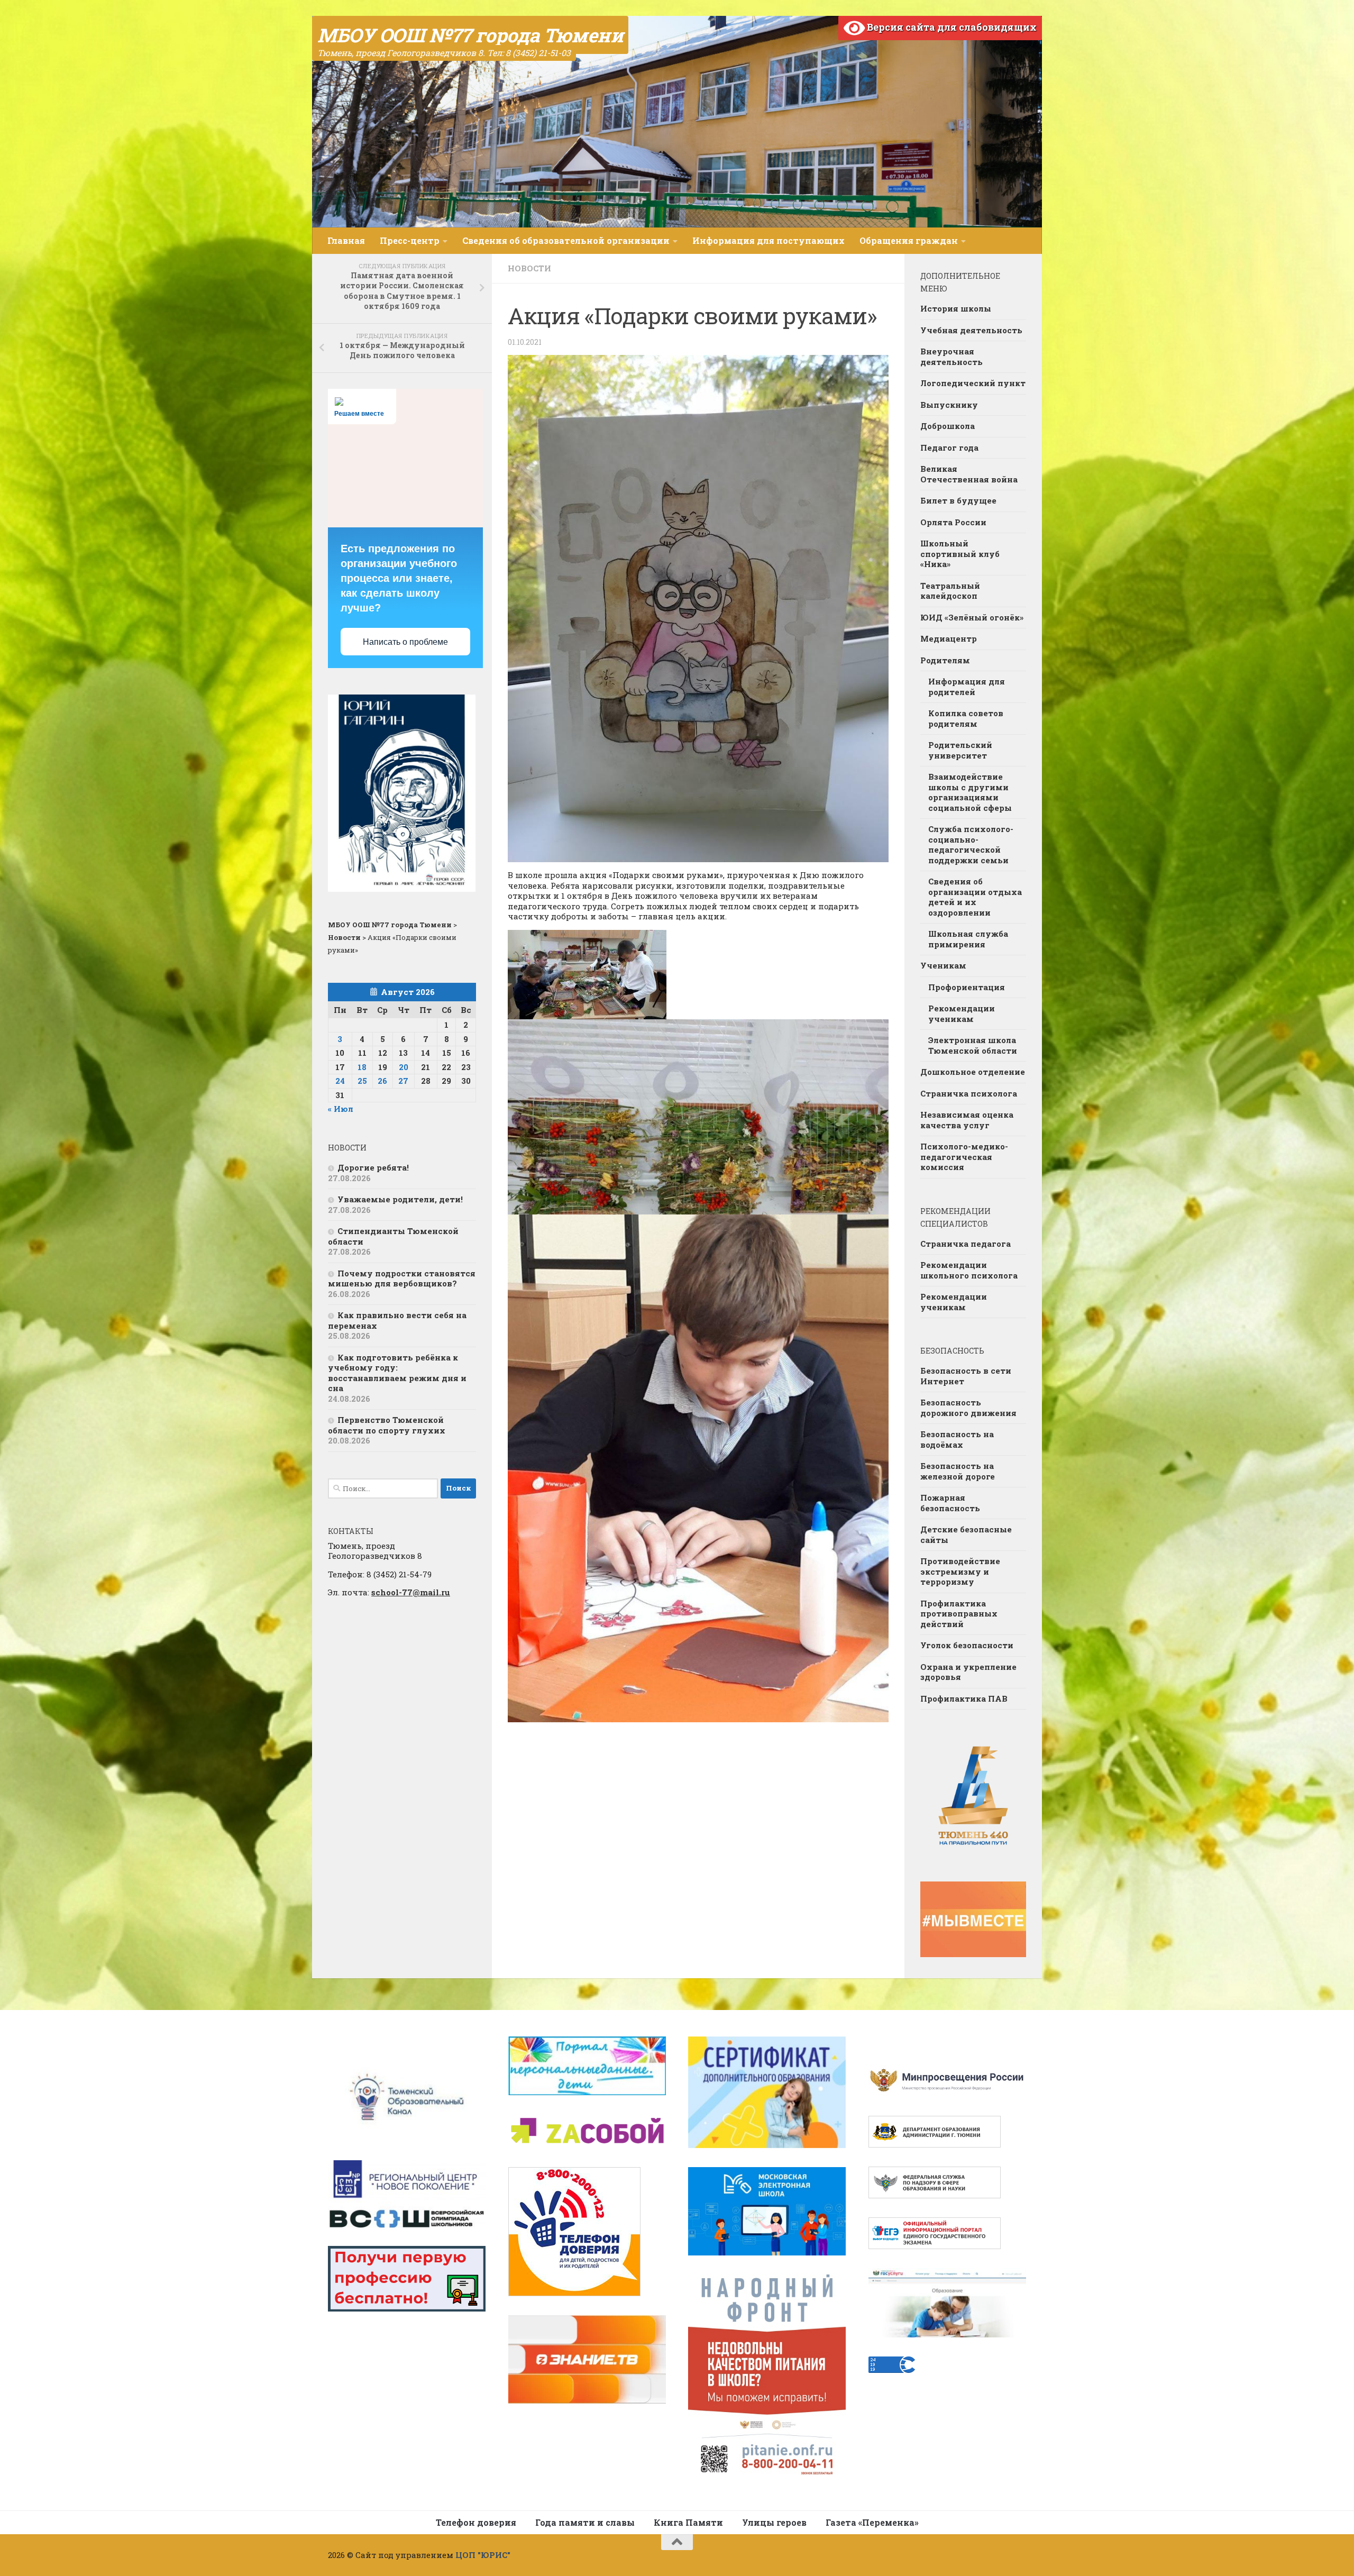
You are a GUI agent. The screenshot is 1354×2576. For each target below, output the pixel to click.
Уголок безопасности (967, 1645)
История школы (956, 308)
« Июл (341, 1109)
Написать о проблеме (405, 642)
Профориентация (967, 987)
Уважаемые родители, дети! (400, 1199)
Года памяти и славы (585, 2522)
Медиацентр (949, 638)
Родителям (945, 660)
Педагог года (949, 447)
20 (404, 1067)
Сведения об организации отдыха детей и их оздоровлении (975, 897)
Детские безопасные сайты (966, 1534)
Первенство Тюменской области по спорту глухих (387, 1425)
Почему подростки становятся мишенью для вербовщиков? (402, 1278)
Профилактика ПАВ (964, 1698)
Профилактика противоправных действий (959, 1614)
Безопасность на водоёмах (957, 1439)
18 (362, 1067)
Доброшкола (948, 426)
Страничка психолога (969, 1093)
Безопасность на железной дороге (958, 1471)
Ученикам (943, 965)
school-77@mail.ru (411, 1592)
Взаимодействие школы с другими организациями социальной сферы (970, 792)
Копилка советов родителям (966, 718)
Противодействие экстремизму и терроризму (960, 1571)
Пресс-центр (410, 240)
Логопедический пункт (973, 383)
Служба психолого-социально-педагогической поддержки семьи (971, 844)
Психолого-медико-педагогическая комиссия (964, 1157)
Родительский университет (960, 750)
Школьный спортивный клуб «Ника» (960, 554)
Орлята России (953, 522)
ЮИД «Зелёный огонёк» (972, 617)
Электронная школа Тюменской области (973, 1045)
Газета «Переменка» (872, 2522)
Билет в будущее (958, 500)
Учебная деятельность (971, 330)
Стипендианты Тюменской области (393, 1236)
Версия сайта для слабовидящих (951, 27)
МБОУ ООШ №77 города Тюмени (470, 35)
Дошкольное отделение (973, 1072)
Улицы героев (774, 2522)
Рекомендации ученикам (962, 1013)
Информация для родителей (967, 687)
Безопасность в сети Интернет (966, 1376)
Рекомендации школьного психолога (969, 1270)
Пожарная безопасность (950, 1503)
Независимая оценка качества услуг (967, 1120)
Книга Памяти (688, 2522)
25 (362, 1081)
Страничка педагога (966, 1244)
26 (382, 1081)
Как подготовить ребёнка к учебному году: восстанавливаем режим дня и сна (397, 1373)
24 (340, 1081)
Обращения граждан (909, 240)
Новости (529, 268)
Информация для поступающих (769, 240)
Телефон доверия (476, 2522)
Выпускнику (949, 405)
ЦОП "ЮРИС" (483, 2555)
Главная (346, 240)
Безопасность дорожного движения (968, 1408)
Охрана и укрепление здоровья (968, 1672)
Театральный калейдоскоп (950, 591)
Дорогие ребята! (373, 1167)
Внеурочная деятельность (952, 357)
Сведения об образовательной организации (566, 240)
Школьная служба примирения (968, 939)
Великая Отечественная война (969, 474)
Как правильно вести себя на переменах (397, 1320)
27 (403, 1081)
